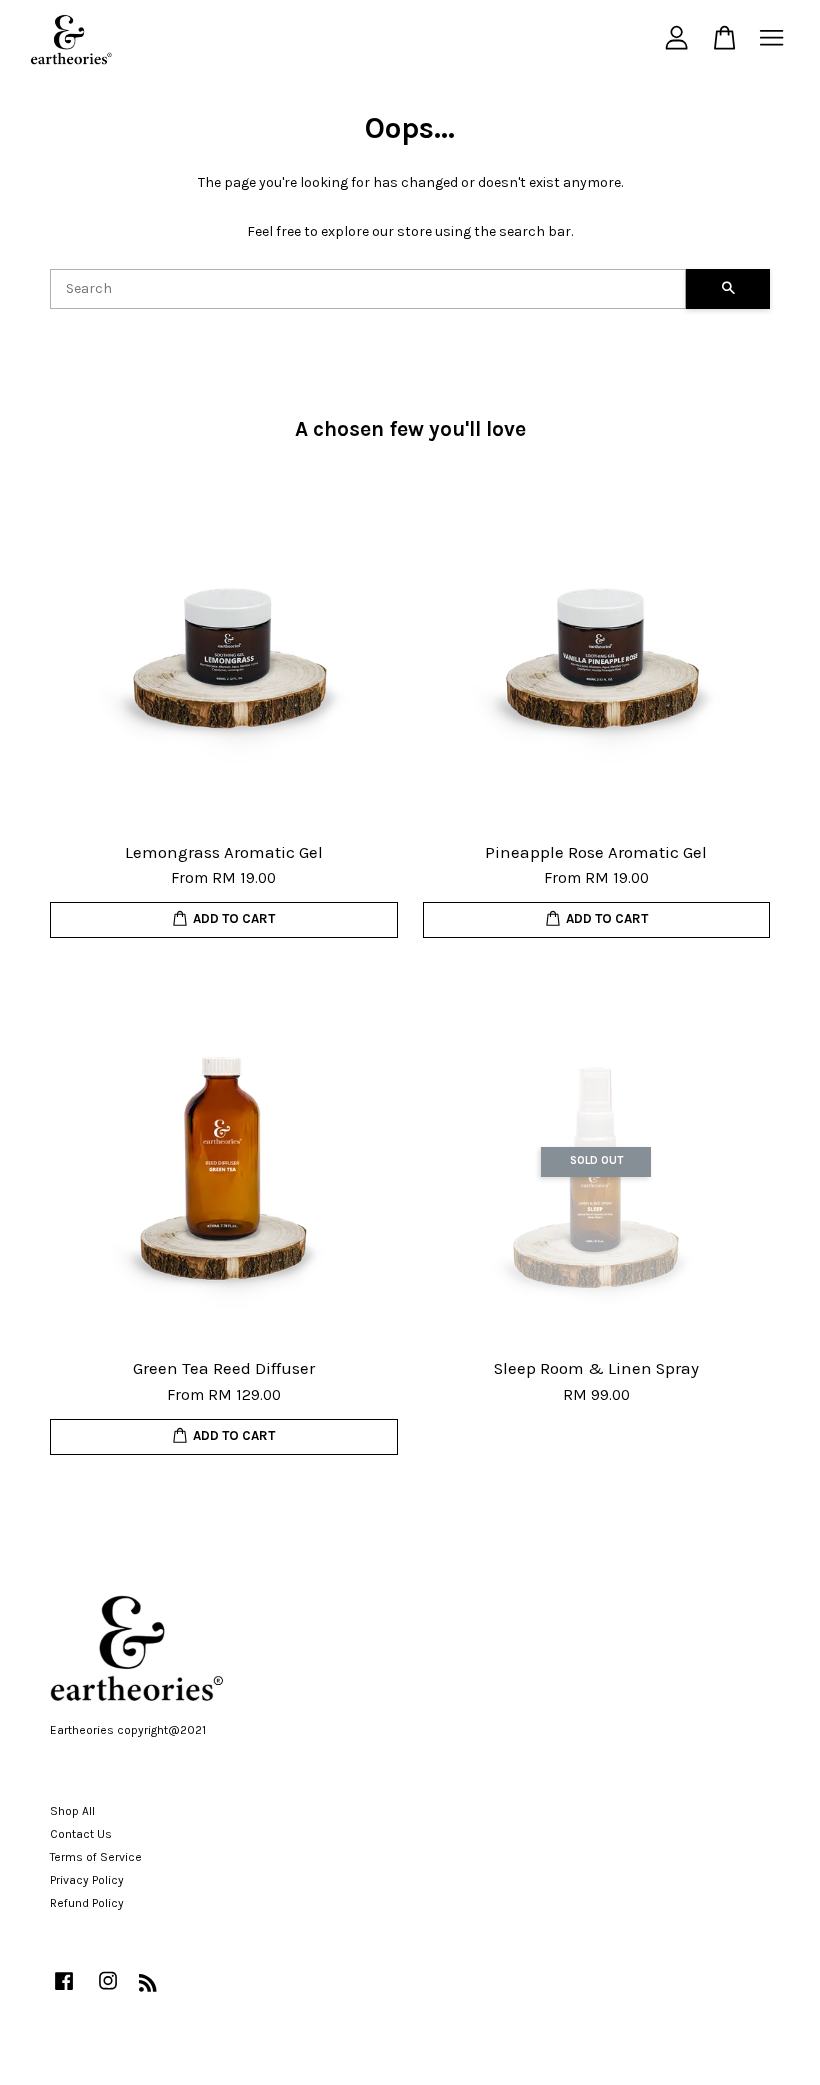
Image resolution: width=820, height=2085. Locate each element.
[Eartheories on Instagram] (108, 1991)
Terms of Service (96, 1857)
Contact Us (81, 1834)
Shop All (72, 1811)
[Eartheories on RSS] (148, 1987)
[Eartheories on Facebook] (64, 1991)
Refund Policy (87, 1903)
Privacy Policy (87, 1880)
